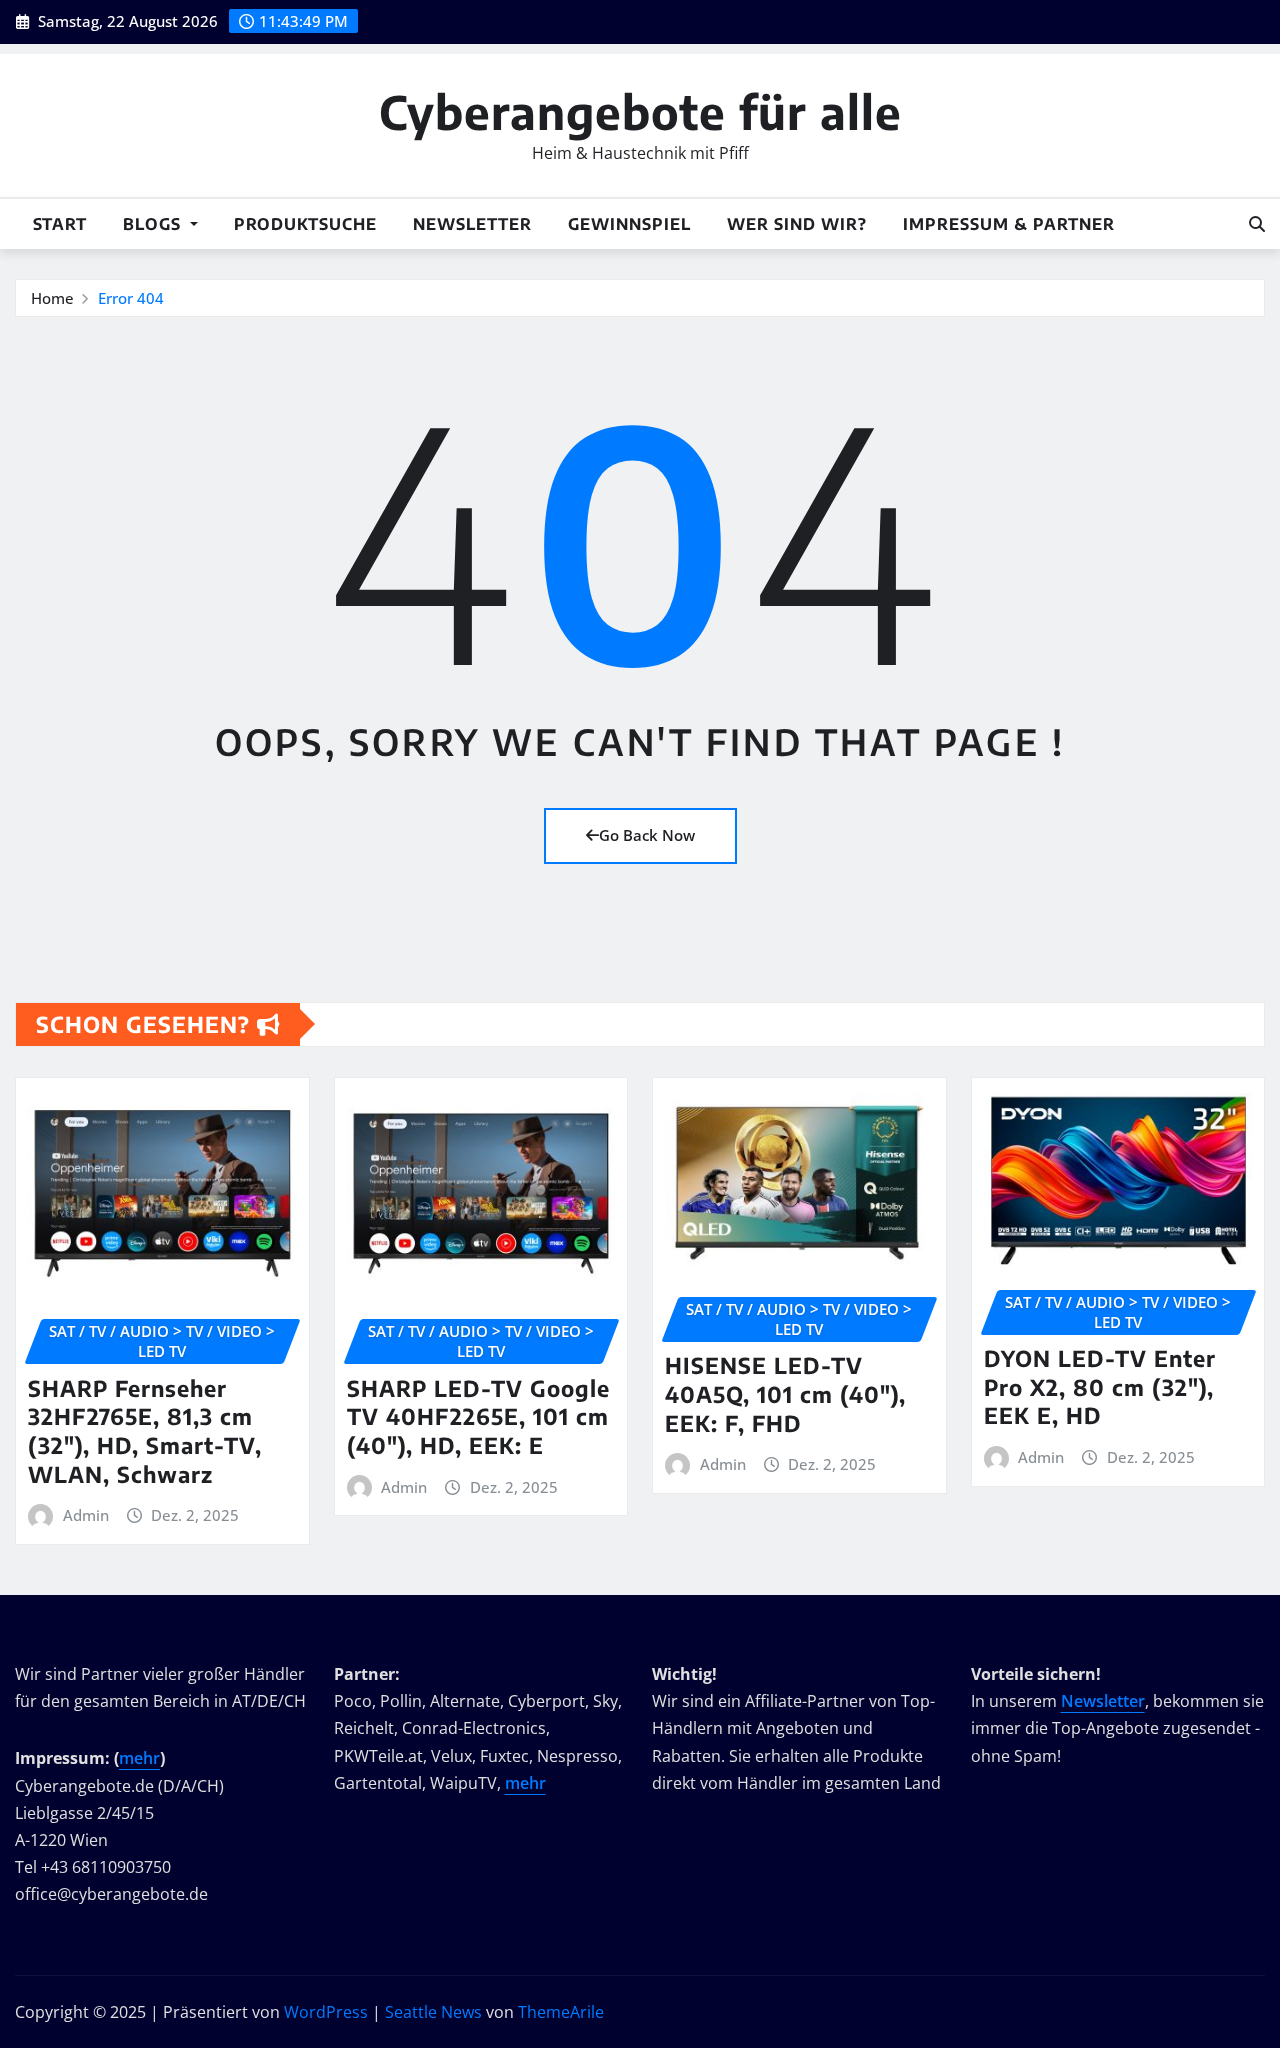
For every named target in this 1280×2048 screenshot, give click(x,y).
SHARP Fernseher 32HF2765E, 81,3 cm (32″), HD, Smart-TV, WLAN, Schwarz (145, 1431)
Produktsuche (305, 224)
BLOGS (154, 224)
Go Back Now (647, 835)
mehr (139, 1758)
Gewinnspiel (629, 224)
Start (60, 224)
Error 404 (131, 298)
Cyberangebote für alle (640, 111)
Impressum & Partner (1009, 224)
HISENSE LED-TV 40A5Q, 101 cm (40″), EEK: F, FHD (785, 1393)
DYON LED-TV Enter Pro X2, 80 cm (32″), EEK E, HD (1100, 1386)
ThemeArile (561, 2012)
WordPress (326, 2012)
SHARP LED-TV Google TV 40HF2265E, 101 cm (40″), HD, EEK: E (478, 1416)
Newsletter (472, 224)
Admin (86, 1515)
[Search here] (1257, 224)
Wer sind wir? (797, 224)
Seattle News (433, 2012)
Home (52, 298)
